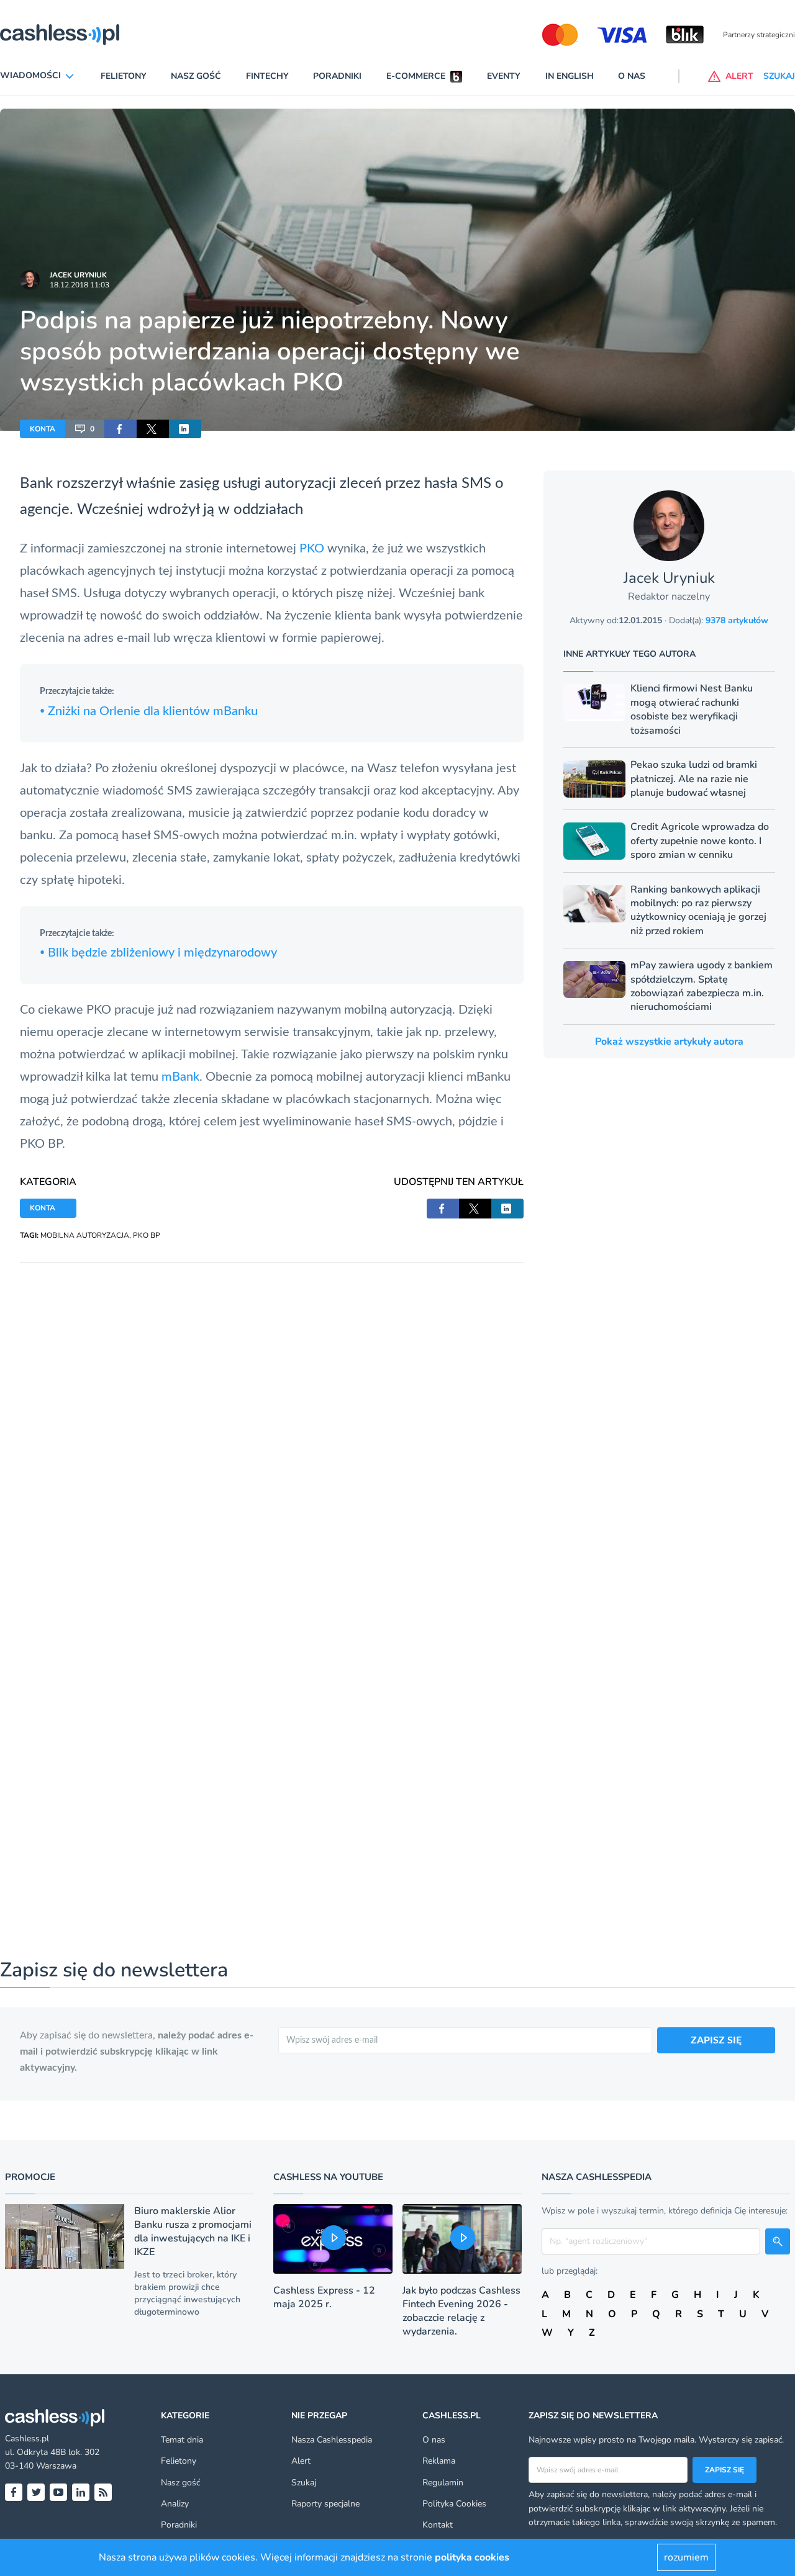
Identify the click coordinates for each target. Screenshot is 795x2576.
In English (570, 76)
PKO (313, 549)
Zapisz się (725, 2470)
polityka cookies (472, 2557)
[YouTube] (58, 2492)
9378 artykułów (737, 620)
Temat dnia (182, 2440)
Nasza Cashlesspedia (332, 2440)
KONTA (43, 429)
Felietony (124, 76)
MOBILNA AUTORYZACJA (85, 1235)
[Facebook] (14, 2492)
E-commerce (416, 76)
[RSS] (103, 2492)
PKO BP (147, 1235)
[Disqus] (272, 1418)
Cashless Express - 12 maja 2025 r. (324, 2297)
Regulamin (443, 2483)
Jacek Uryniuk (78, 275)
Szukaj (304, 2483)
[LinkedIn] (81, 2492)
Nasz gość (196, 76)
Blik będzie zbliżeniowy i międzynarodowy (158, 953)
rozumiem (686, 2557)
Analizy (175, 2504)
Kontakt (438, 2525)
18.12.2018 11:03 (79, 285)
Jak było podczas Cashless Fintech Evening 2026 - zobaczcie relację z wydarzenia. (461, 2311)
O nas (632, 76)
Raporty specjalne (325, 2504)
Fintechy (267, 76)
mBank (180, 1077)
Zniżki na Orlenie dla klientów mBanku (149, 711)
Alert (301, 2461)
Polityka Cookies (454, 2504)
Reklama (439, 2461)
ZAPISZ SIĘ (716, 2040)
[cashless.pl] (60, 35)
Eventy (504, 76)
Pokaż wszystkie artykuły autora (669, 1042)
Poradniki (337, 76)
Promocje (30, 2177)
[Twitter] (36, 2492)
